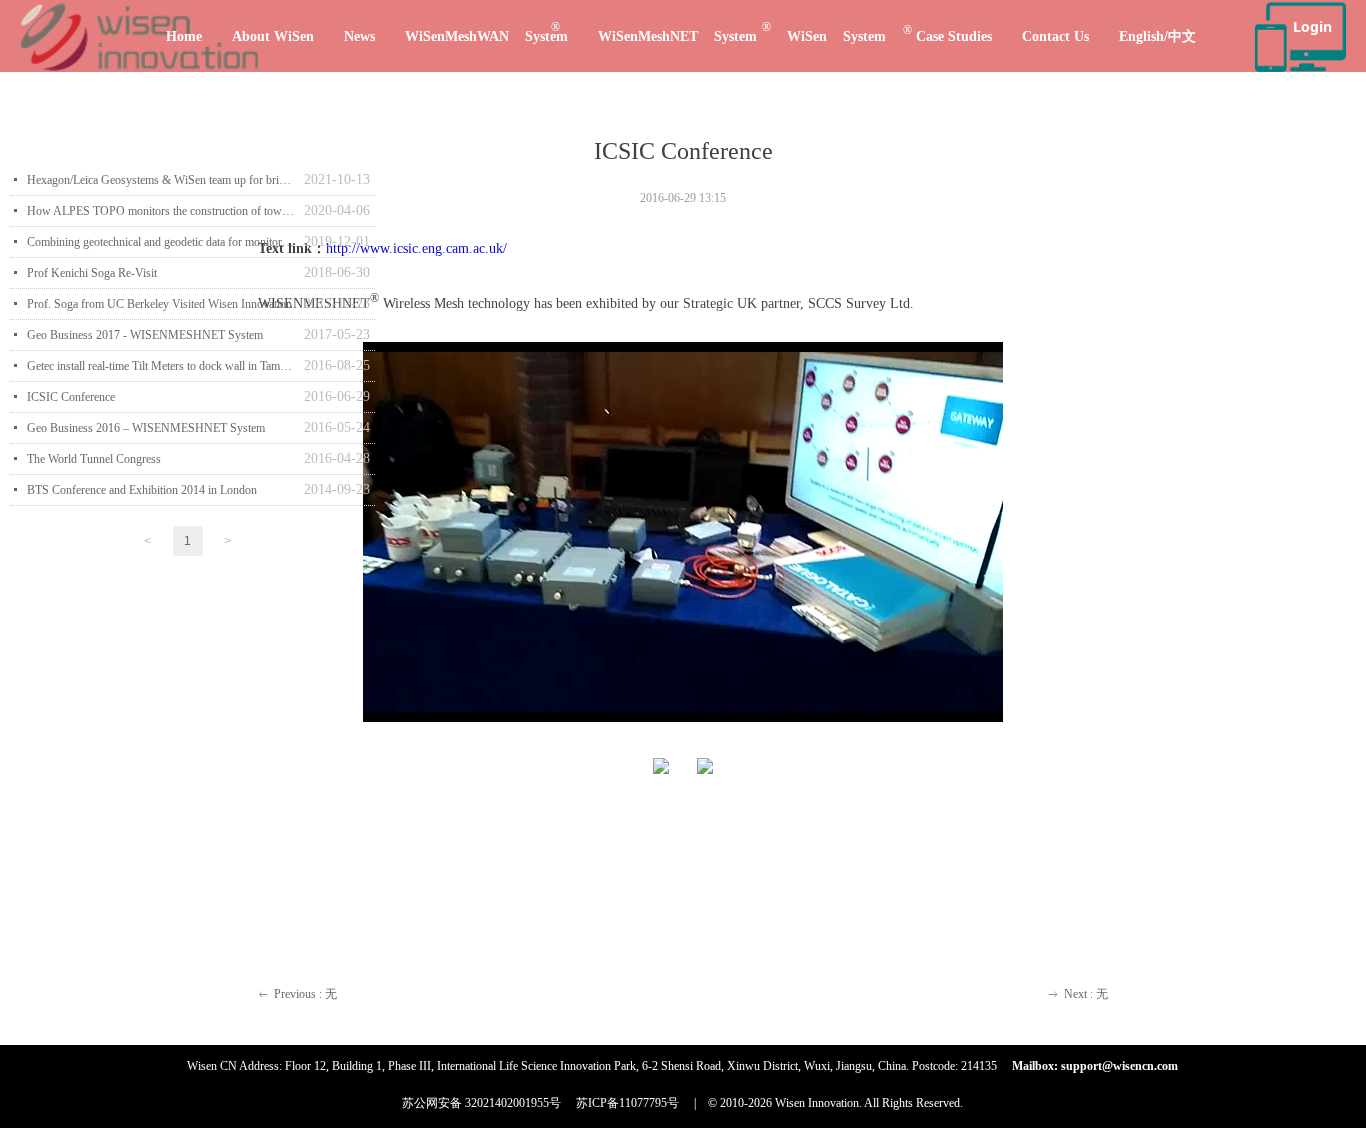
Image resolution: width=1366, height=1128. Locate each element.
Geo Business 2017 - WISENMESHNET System (145, 335)
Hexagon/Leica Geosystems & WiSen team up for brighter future (160, 180)
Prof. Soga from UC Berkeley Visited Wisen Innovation (159, 304)
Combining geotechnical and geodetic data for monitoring (160, 242)
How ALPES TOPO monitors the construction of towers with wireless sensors (160, 211)
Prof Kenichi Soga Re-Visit (92, 273)
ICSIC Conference (71, 397)
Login (1312, 26)
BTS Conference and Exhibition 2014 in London (142, 490)
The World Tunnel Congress (94, 459)
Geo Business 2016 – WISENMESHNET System (146, 428)
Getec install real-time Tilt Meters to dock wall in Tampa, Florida (160, 366)
